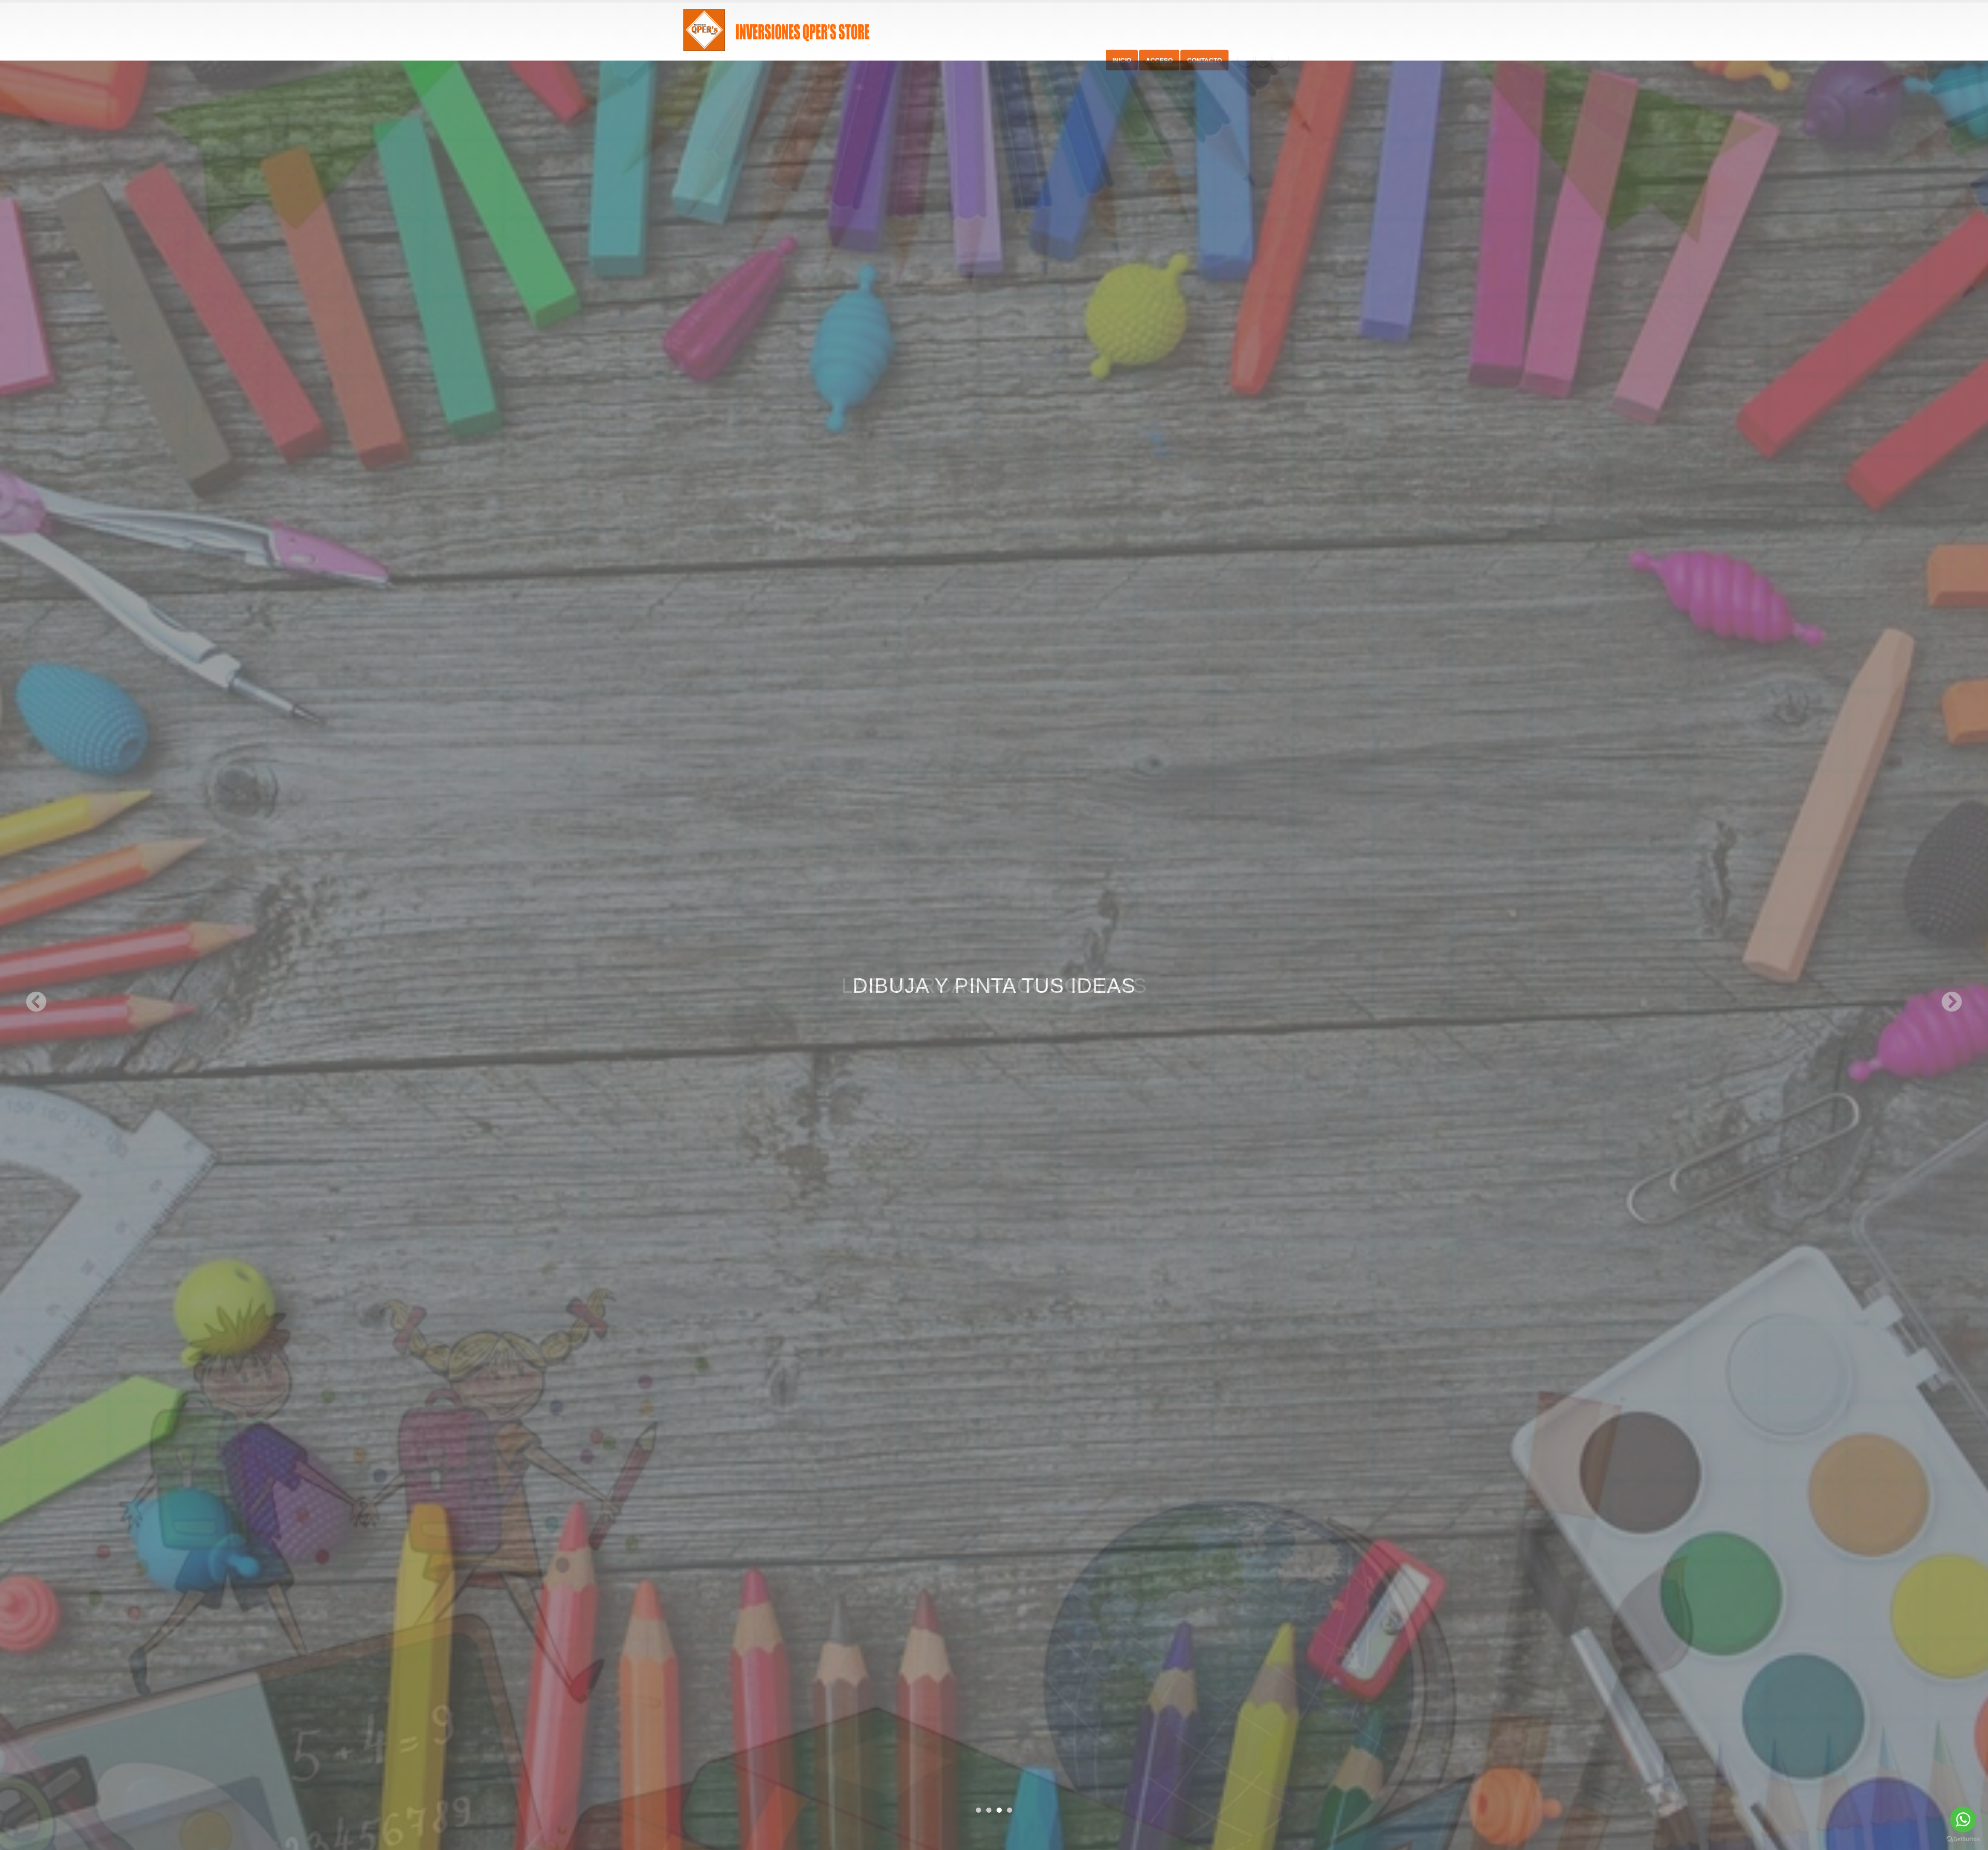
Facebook (1246, 59)
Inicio (1122, 60)
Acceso (1159, 60)
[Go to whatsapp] (1963, 1819)
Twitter (1263, 59)
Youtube (1281, 59)
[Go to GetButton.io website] (1963, 1839)
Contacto (1204, 60)
